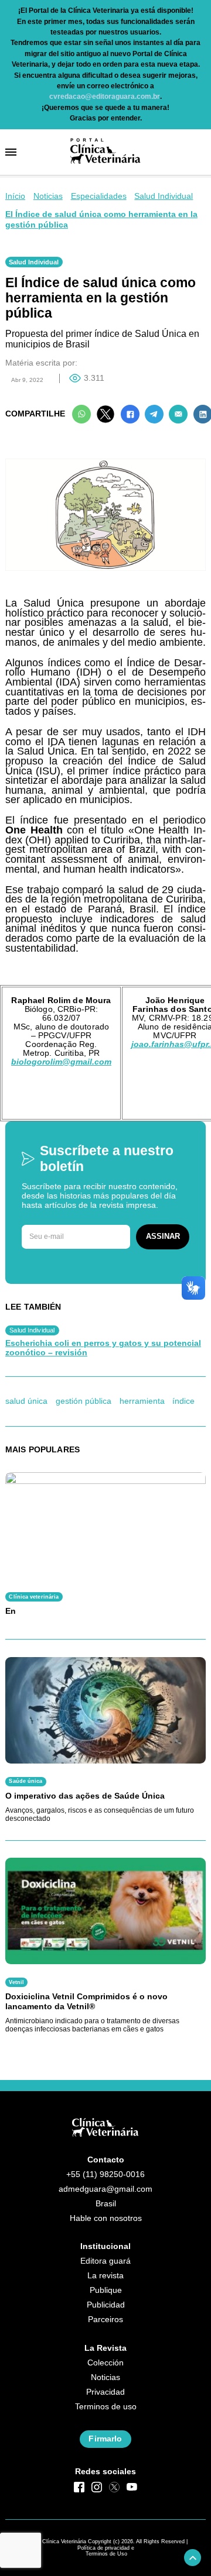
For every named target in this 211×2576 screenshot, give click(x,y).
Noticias (48, 196)
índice (183, 1401)
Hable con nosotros (106, 2218)
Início (15, 196)
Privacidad (105, 2392)
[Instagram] (97, 2487)
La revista (105, 2276)
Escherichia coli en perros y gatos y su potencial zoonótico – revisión (103, 1348)
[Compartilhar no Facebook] (130, 414)
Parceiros (105, 2320)
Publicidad (106, 2305)
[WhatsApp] (81, 414)
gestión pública (84, 1401)
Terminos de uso (106, 2407)
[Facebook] (79, 2487)
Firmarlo (105, 2439)
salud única (26, 1401)
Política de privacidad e (106, 2548)
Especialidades (99, 196)
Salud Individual (164, 196)
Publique (106, 2290)
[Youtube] (132, 2487)
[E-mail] (178, 414)
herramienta (142, 1401)
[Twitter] (105, 414)
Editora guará (105, 2261)
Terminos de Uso (106, 2554)
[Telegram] (154, 414)
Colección (105, 2363)
